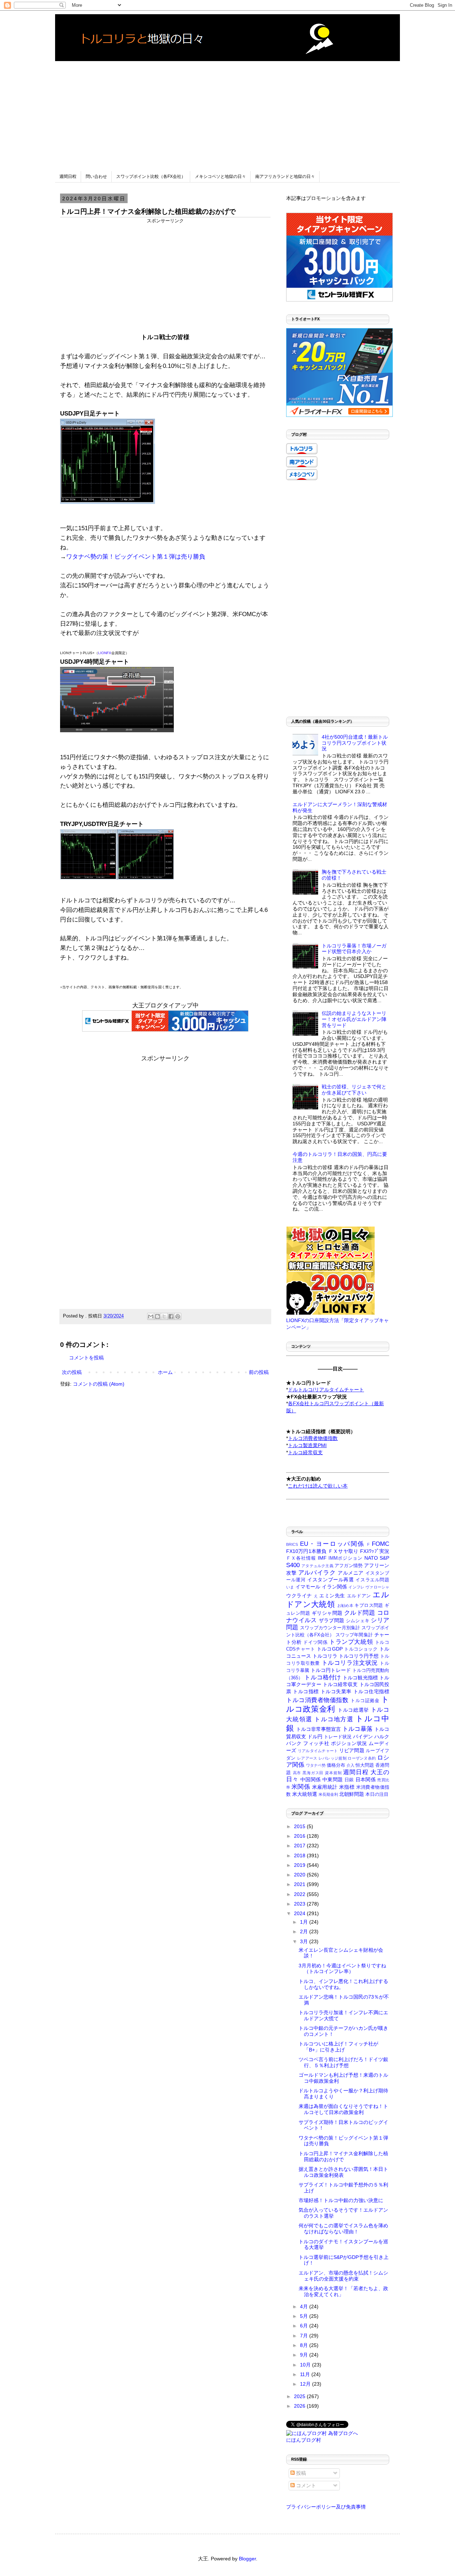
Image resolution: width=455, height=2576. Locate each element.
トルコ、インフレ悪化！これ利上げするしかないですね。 (343, 1984)
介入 (350, 1765)
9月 (305, 2355)
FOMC (381, 1544)
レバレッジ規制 (333, 1758)
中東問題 (333, 1779)
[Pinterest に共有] (178, 1316)
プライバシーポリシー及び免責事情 (326, 2507)
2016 (300, 1836)
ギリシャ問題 (327, 1613)
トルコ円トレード (331, 1670)
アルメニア (351, 1573)
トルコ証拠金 (365, 1701)
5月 (305, 2316)
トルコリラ (325, 1656)
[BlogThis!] (157, 1316)
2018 (300, 1855)
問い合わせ (96, 176)
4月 (305, 2306)
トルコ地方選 (334, 1719)
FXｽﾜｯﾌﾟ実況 (375, 1551)
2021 (300, 1884)
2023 (300, 1904)
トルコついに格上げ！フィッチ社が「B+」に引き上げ (338, 2047)
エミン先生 (332, 1596)
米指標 (347, 1787)
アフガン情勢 (349, 1566)
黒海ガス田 (313, 1773)
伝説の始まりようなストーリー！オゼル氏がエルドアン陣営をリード (354, 1019)
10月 (306, 2365)
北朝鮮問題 (352, 1794)
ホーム (165, 1372)
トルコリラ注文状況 (350, 1663)
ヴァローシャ (377, 1587)
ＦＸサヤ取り (343, 1551)
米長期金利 (328, 1794)
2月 (305, 1931)
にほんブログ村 (304, 2440)
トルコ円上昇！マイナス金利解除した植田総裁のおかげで (343, 2156)
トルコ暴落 (357, 1729)
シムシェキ (358, 1621)
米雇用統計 (325, 1787)
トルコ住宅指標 (371, 1691)
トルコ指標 (306, 1691)
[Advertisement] (227, 111)
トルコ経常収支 (340, 1684)
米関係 (301, 1787)
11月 (306, 2374)
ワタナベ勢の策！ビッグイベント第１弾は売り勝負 (136, 557)
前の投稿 (259, 1372)
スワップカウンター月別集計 (330, 1628)
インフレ (356, 1587)
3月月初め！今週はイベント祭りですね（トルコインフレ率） (342, 1969)
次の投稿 (72, 1372)
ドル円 (315, 1737)
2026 (300, 2406)
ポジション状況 (349, 1743)
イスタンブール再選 (331, 1580)
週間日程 (68, 176)
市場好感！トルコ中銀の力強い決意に (341, 2200)
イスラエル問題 (372, 1580)
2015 (300, 1826)
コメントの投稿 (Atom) (99, 1384)
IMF (322, 1558)
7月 (305, 2336)
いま (290, 1587)
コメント (305, 2485)
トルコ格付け (323, 1677)
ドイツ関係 (315, 1642)
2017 (300, 1846)
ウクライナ (299, 1596)
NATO (371, 1558)
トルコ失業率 (336, 1691)
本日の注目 (377, 1794)
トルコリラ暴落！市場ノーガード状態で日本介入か (354, 949)
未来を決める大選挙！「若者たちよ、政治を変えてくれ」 (343, 2291)
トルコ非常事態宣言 (318, 1729)
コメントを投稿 (86, 1358)
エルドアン (359, 1596)
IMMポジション (346, 1558)
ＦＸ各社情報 (301, 1558)
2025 (300, 2396)
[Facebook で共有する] (171, 1316)
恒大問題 (365, 1765)
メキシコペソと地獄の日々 (220, 176)
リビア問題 (352, 1750)
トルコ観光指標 (360, 1678)
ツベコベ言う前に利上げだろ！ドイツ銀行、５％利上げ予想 (343, 2062)
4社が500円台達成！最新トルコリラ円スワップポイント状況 (355, 743)
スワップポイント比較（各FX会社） (151, 176)
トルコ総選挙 (353, 1710)
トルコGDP (330, 1649)
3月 (305, 1941)
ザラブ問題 (332, 1620)
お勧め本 (345, 1605)
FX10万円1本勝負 (306, 1551)
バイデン (363, 1737)
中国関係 (311, 1779)
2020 (300, 1875)
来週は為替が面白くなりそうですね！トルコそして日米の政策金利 (343, 2109)
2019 (300, 1865)
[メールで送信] (151, 1316)
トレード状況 (338, 1737)
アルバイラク (317, 1573)
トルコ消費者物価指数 (317, 1700)
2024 (300, 1913)
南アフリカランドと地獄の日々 (285, 176)
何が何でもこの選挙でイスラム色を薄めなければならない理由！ (343, 2229)
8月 (305, 2345)
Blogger (247, 2559)
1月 (305, 1922)
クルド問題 (360, 1613)
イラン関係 (334, 1587)
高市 (297, 1773)
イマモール (308, 1587)
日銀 (349, 1780)
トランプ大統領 (351, 1642)
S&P (384, 1558)
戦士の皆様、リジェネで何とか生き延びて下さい (354, 1090)
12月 (306, 2384)
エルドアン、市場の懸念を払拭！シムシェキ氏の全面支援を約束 (343, 2276)
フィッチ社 (316, 1743)
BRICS (292, 1544)
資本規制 (333, 1773)
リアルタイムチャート (318, 1751)
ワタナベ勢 (316, 1765)
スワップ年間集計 (354, 1635)
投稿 (300, 2473)
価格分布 (336, 1765)
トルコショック (361, 1649)
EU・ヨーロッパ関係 (332, 1544)
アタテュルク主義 (317, 1566)
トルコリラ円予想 (359, 1656)
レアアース (307, 1758)
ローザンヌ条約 (362, 1758)
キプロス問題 (369, 1605)
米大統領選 (305, 1794)
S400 (293, 1565)
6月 (305, 2326)
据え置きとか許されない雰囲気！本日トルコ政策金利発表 (343, 2172)
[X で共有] (164, 1316)
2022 (300, 1894)
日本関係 (366, 1779)
